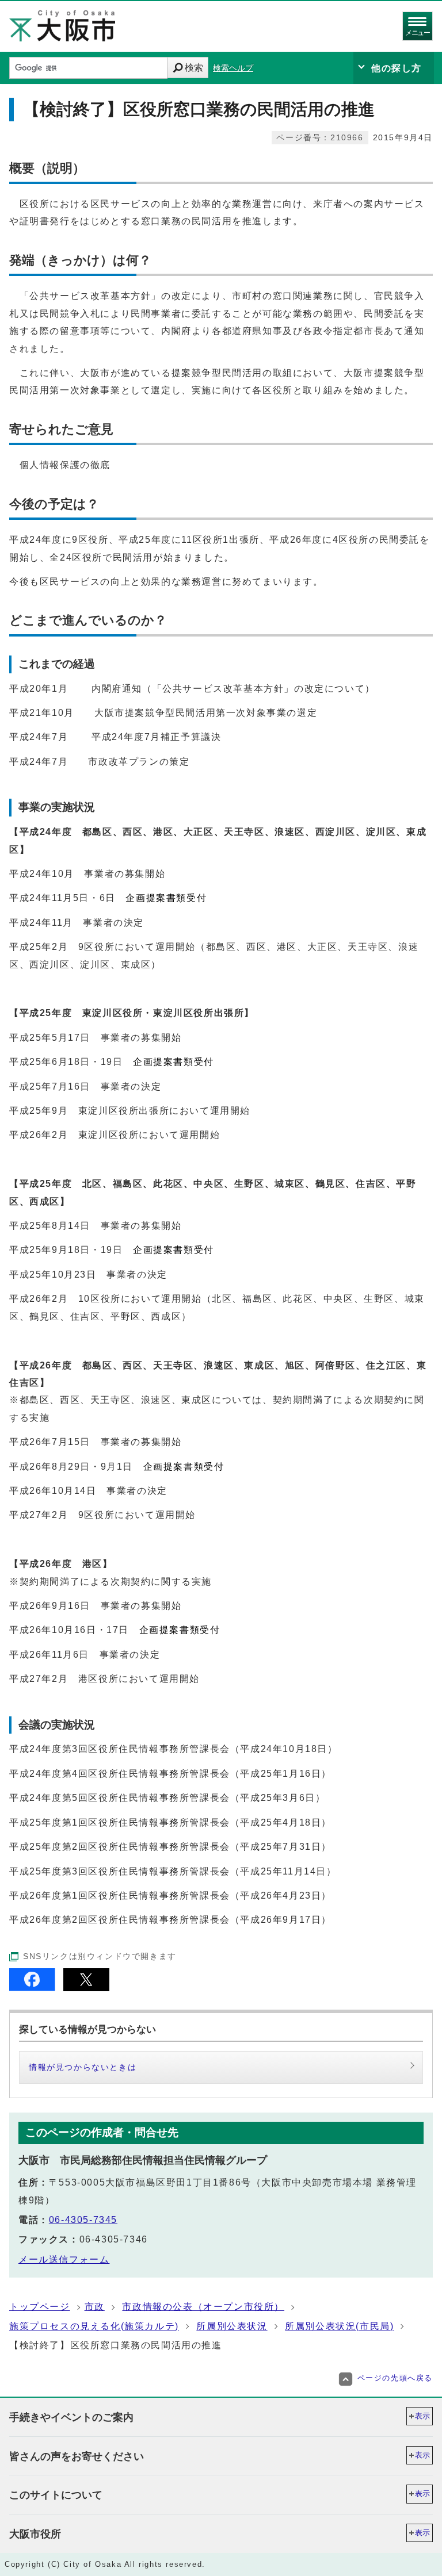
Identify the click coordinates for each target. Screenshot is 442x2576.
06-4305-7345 (83, 2220)
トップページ (40, 2307)
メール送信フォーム (64, 2259)
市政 (95, 2307)
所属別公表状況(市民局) (339, 2326)
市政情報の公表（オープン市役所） (203, 2307)
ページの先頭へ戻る (395, 2378)
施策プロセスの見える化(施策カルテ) (94, 2326)
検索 (194, 68)
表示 (422, 2416)
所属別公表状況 (232, 2326)
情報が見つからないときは (83, 2067)
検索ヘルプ (233, 68)
